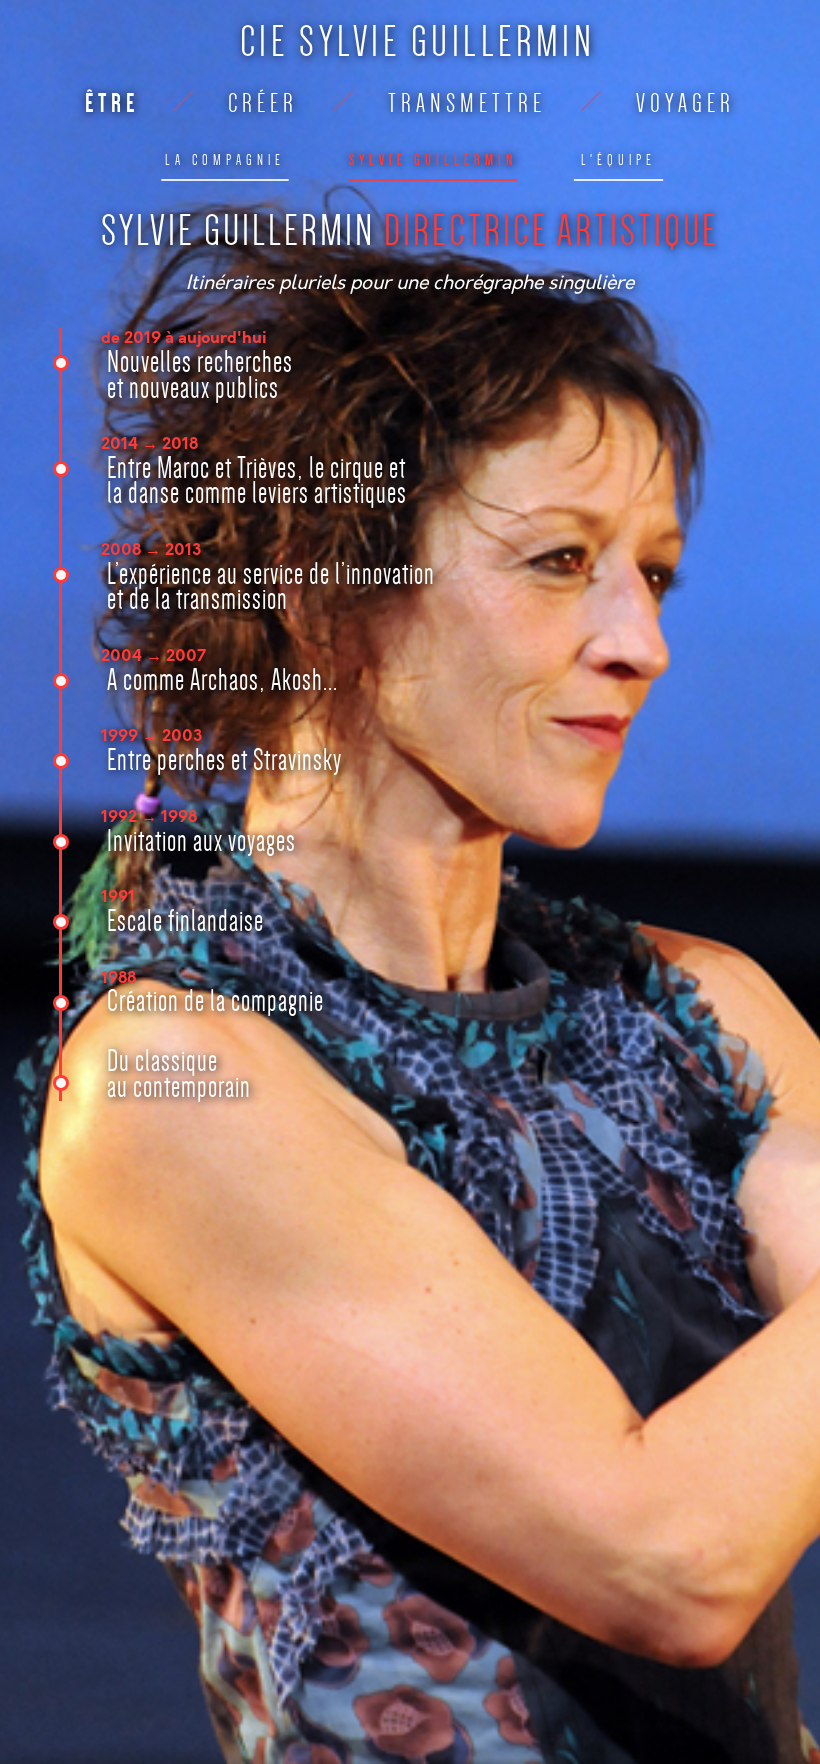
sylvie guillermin (410, 230)
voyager (685, 103)
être (112, 103)
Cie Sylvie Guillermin (417, 42)
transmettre (467, 103)
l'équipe (618, 160)
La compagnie (225, 160)
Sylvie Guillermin (433, 160)
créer (263, 103)
